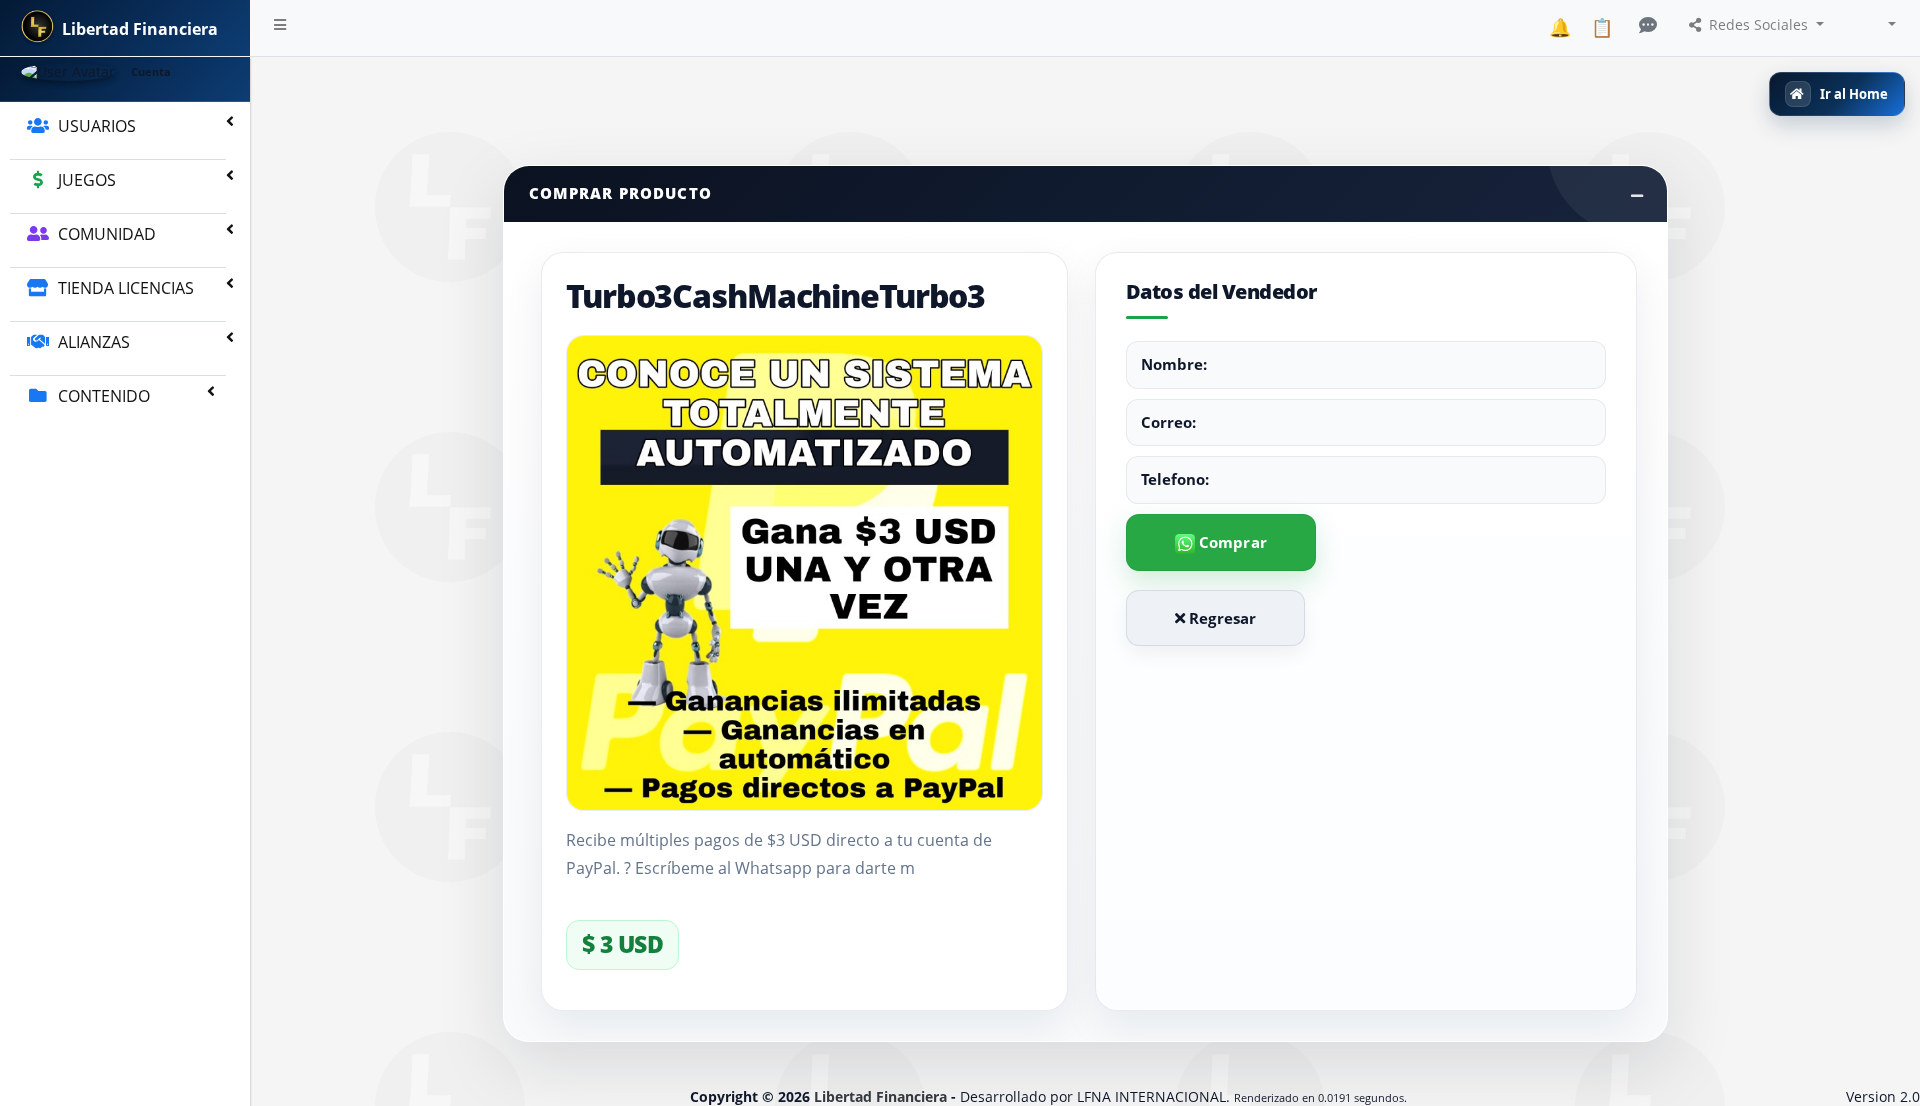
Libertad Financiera (880, 1096)
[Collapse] (1637, 195)
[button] (280, 28)
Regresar (1220, 618)
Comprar (1231, 542)
